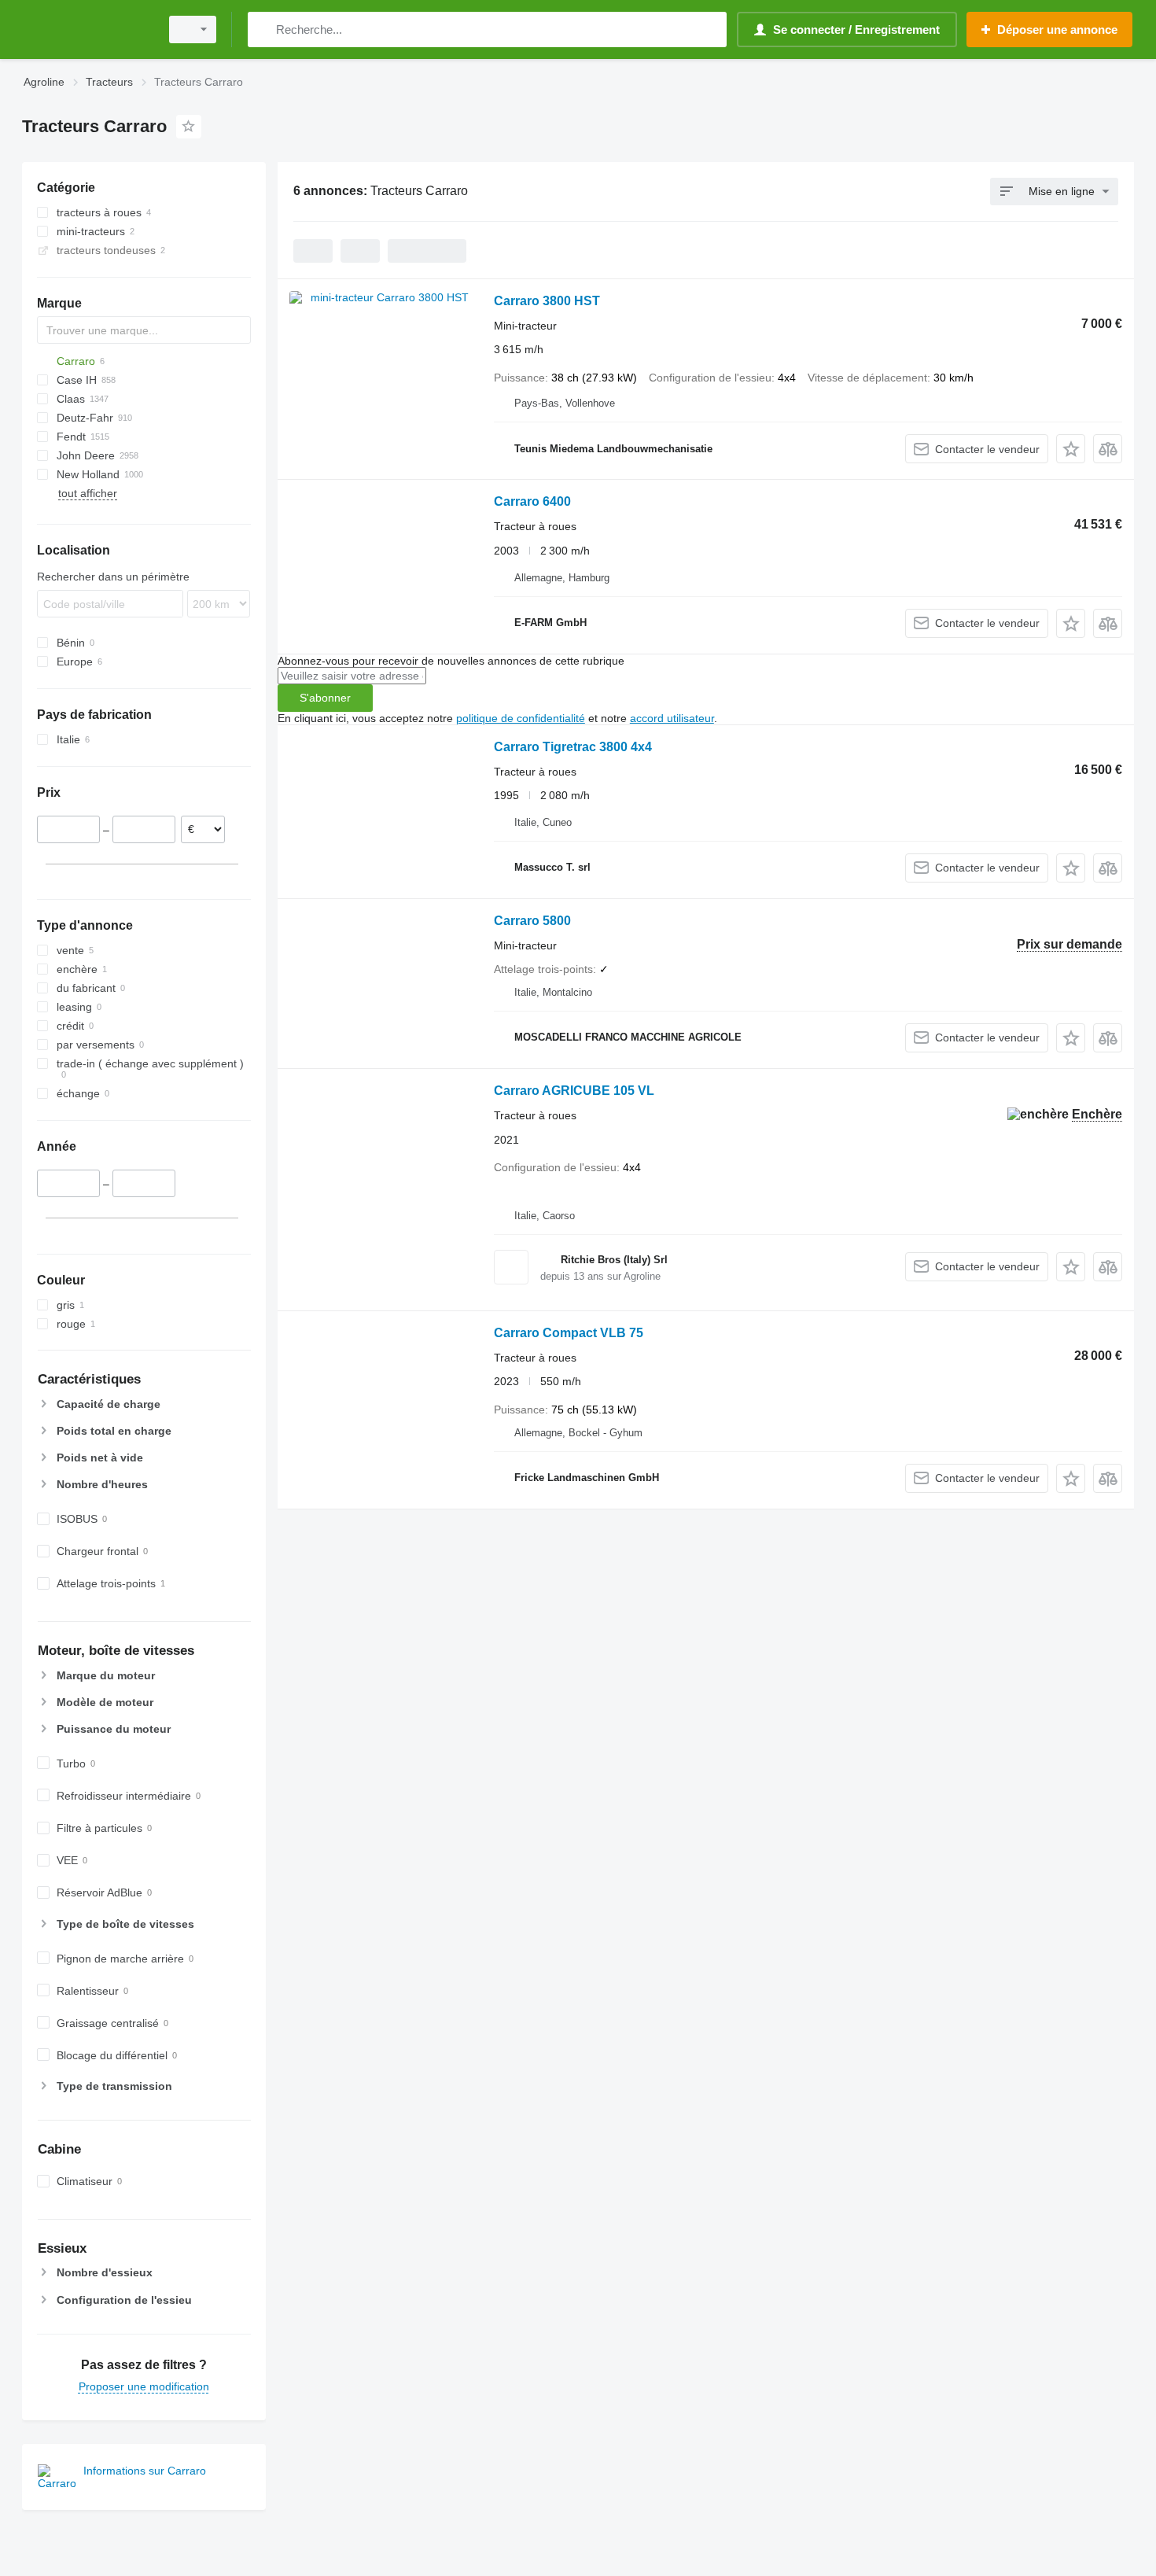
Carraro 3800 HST (547, 301)
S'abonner (325, 698)
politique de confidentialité (521, 718)
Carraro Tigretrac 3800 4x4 (573, 747)
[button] (1071, 449)
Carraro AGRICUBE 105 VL (574, 1091)
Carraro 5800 (532, 921)
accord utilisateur (672, 718)
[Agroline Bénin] (87, 29)
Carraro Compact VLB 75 (569, 1333)
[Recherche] (263, 29)
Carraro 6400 (532, 501)
